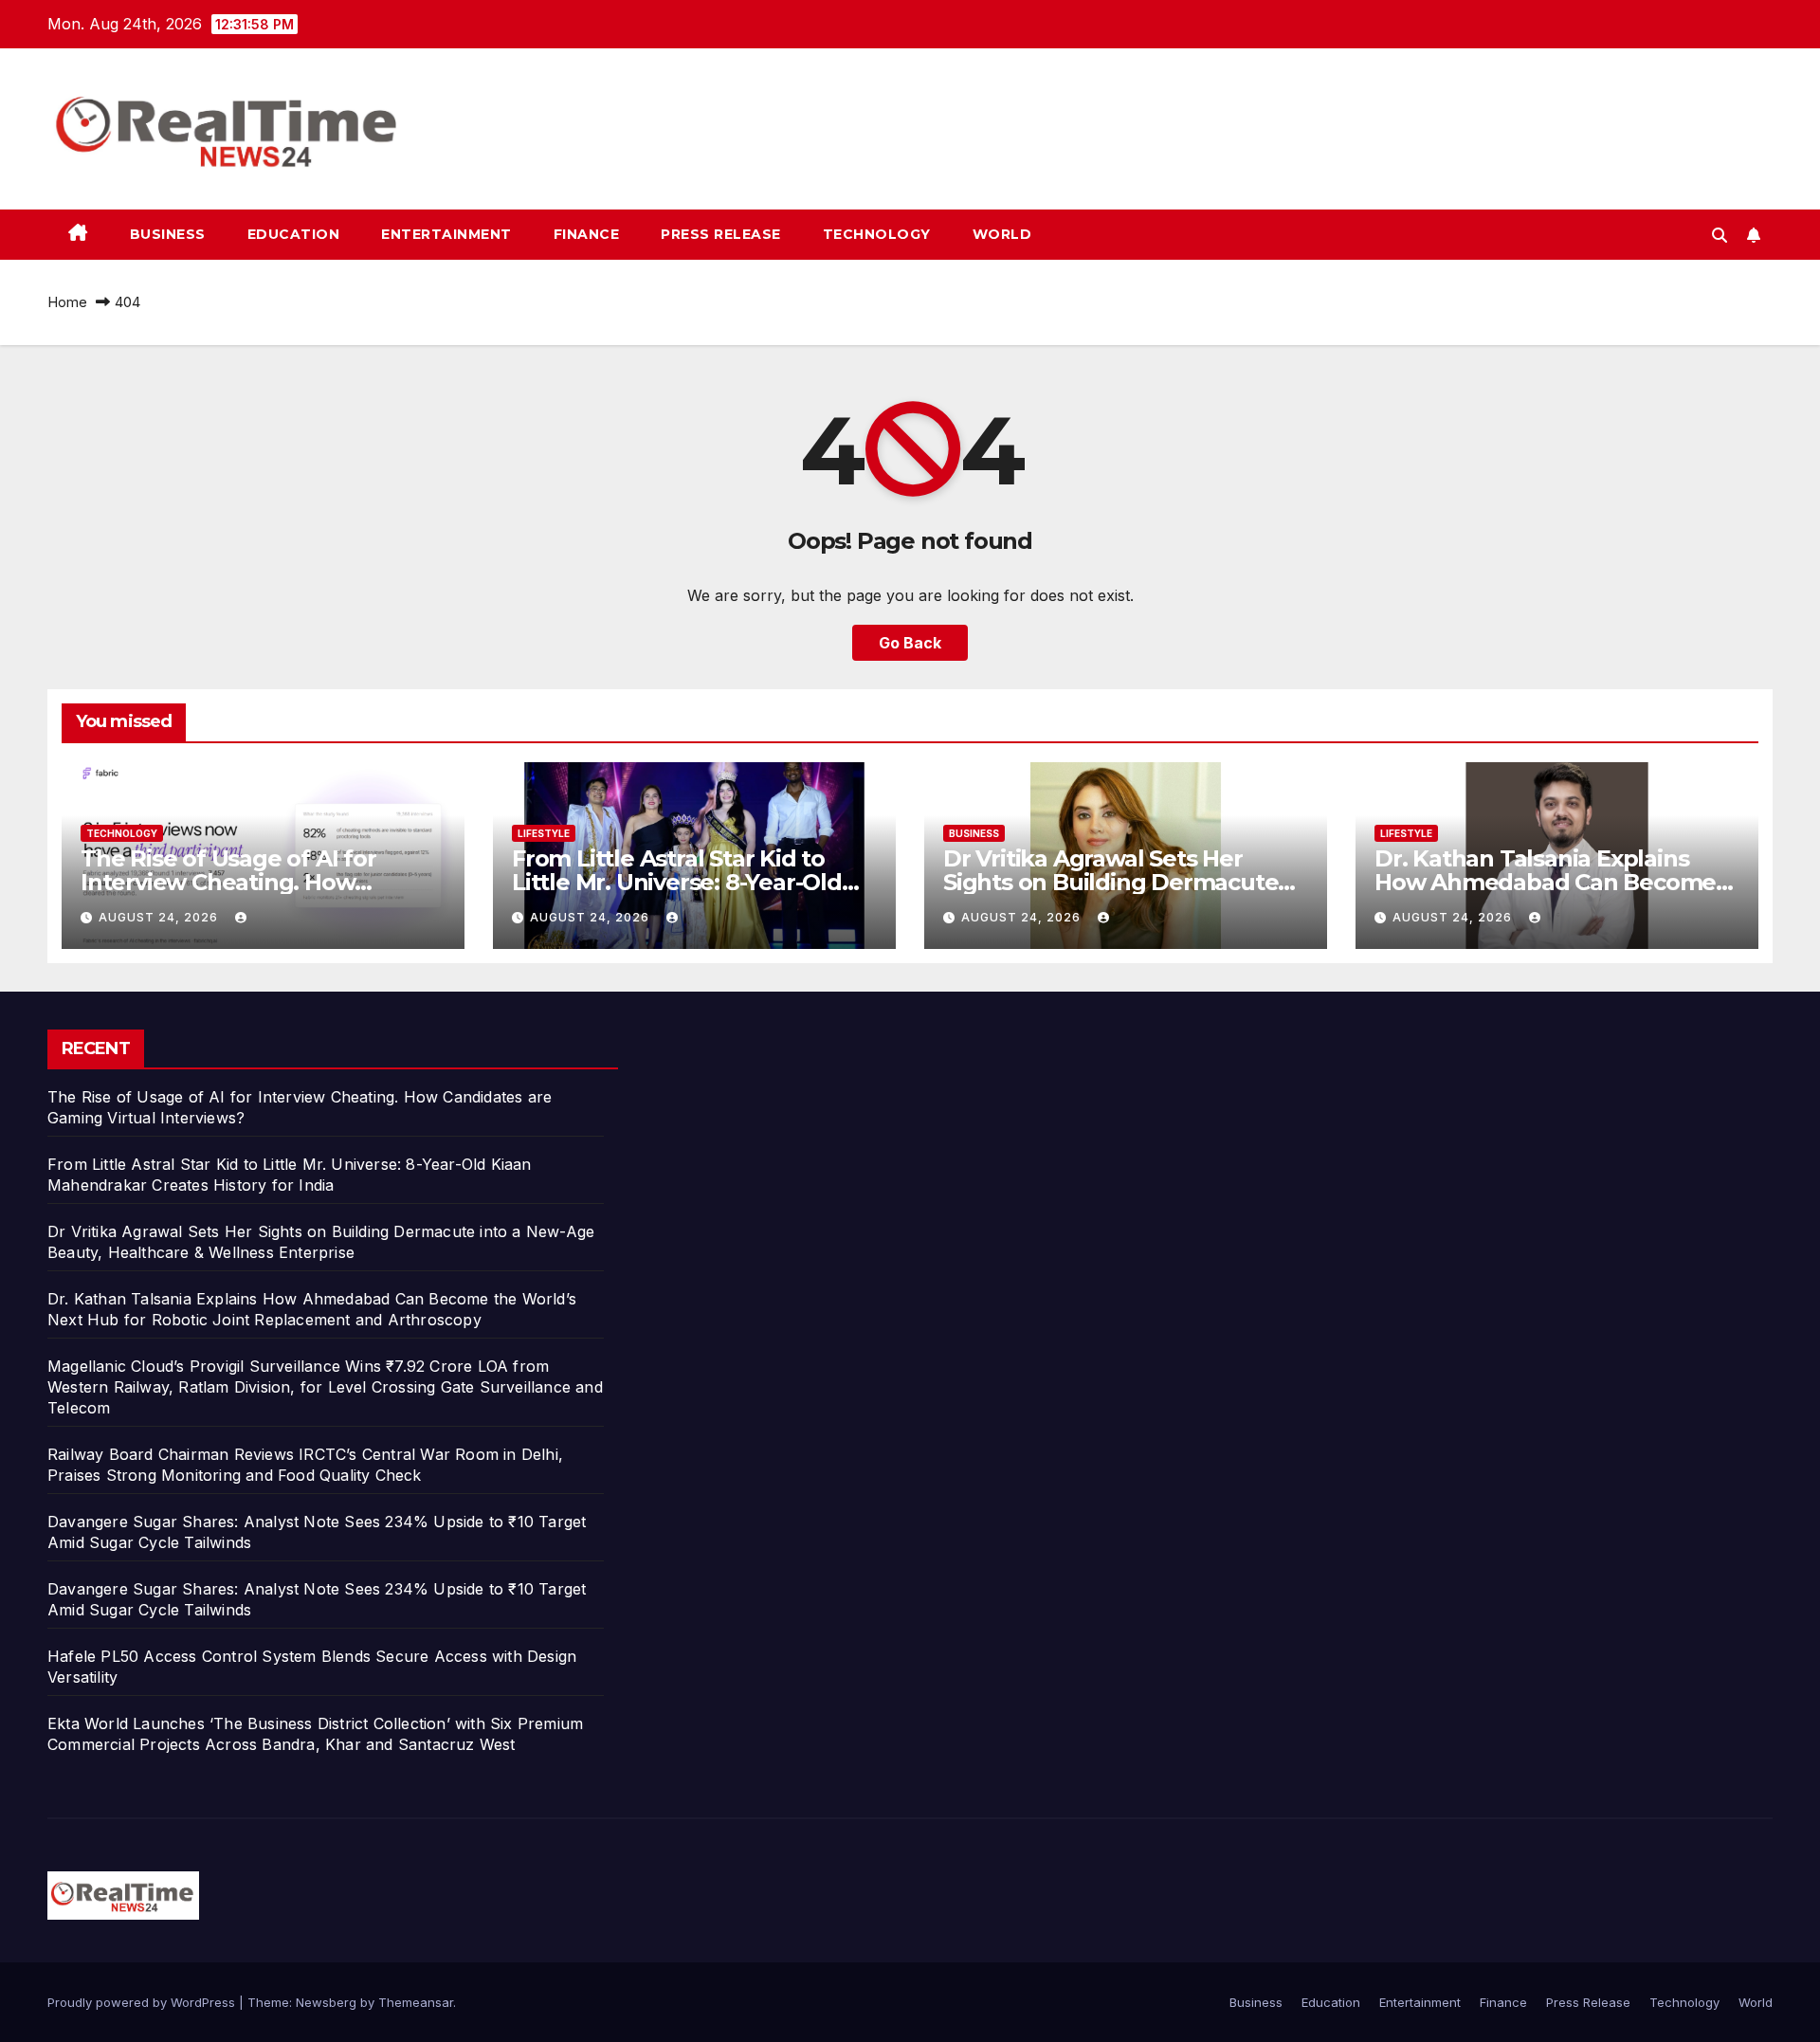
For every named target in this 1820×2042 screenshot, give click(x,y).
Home (67, 302)
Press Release (721, 234)
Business (168, 234)
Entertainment (446, 234)
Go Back (910, 643)
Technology (877, 234)
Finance (587, 234)
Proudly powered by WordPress (143, 2002)
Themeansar (416, 2002)
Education (294, 234)
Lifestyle (544, 833)
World (1002, 234)
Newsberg (326, 2002)
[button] (1720, 235)
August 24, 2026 (160, 917)
